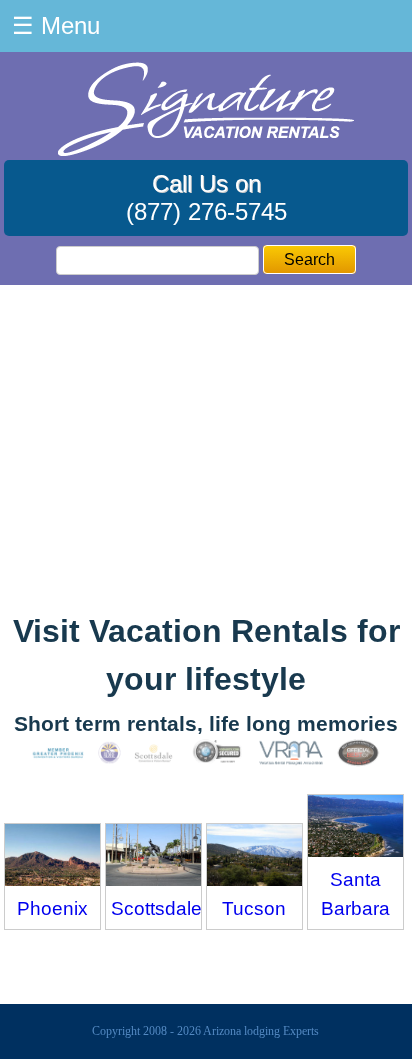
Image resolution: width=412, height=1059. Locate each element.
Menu (56, 25)
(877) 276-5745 (206, 211)
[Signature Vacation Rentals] (206, 150)
